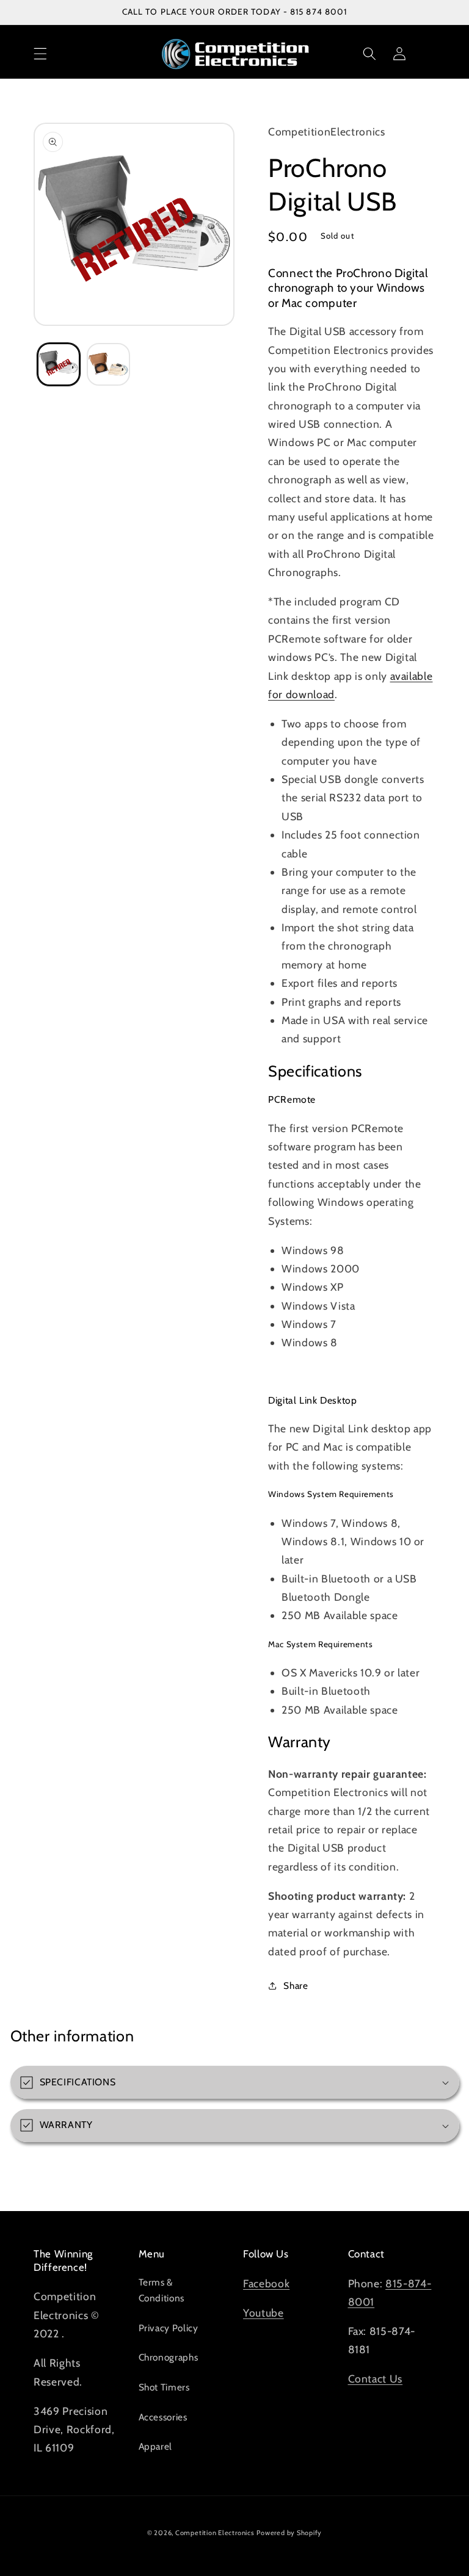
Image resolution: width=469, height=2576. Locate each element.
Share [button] (296, 1986)
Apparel (156, 2446)
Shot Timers (164, 2387)
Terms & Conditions (162, 2290)
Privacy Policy (169, 2328)
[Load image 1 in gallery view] (59, 365)
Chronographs (169, 2357)
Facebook (266, 2283)
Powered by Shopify (289, 2533)
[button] (40, 54)
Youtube (264, 2313)
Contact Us (376, 2379)
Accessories (163, 2417)
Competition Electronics (215, 2533)
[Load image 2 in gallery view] (108, 365)
